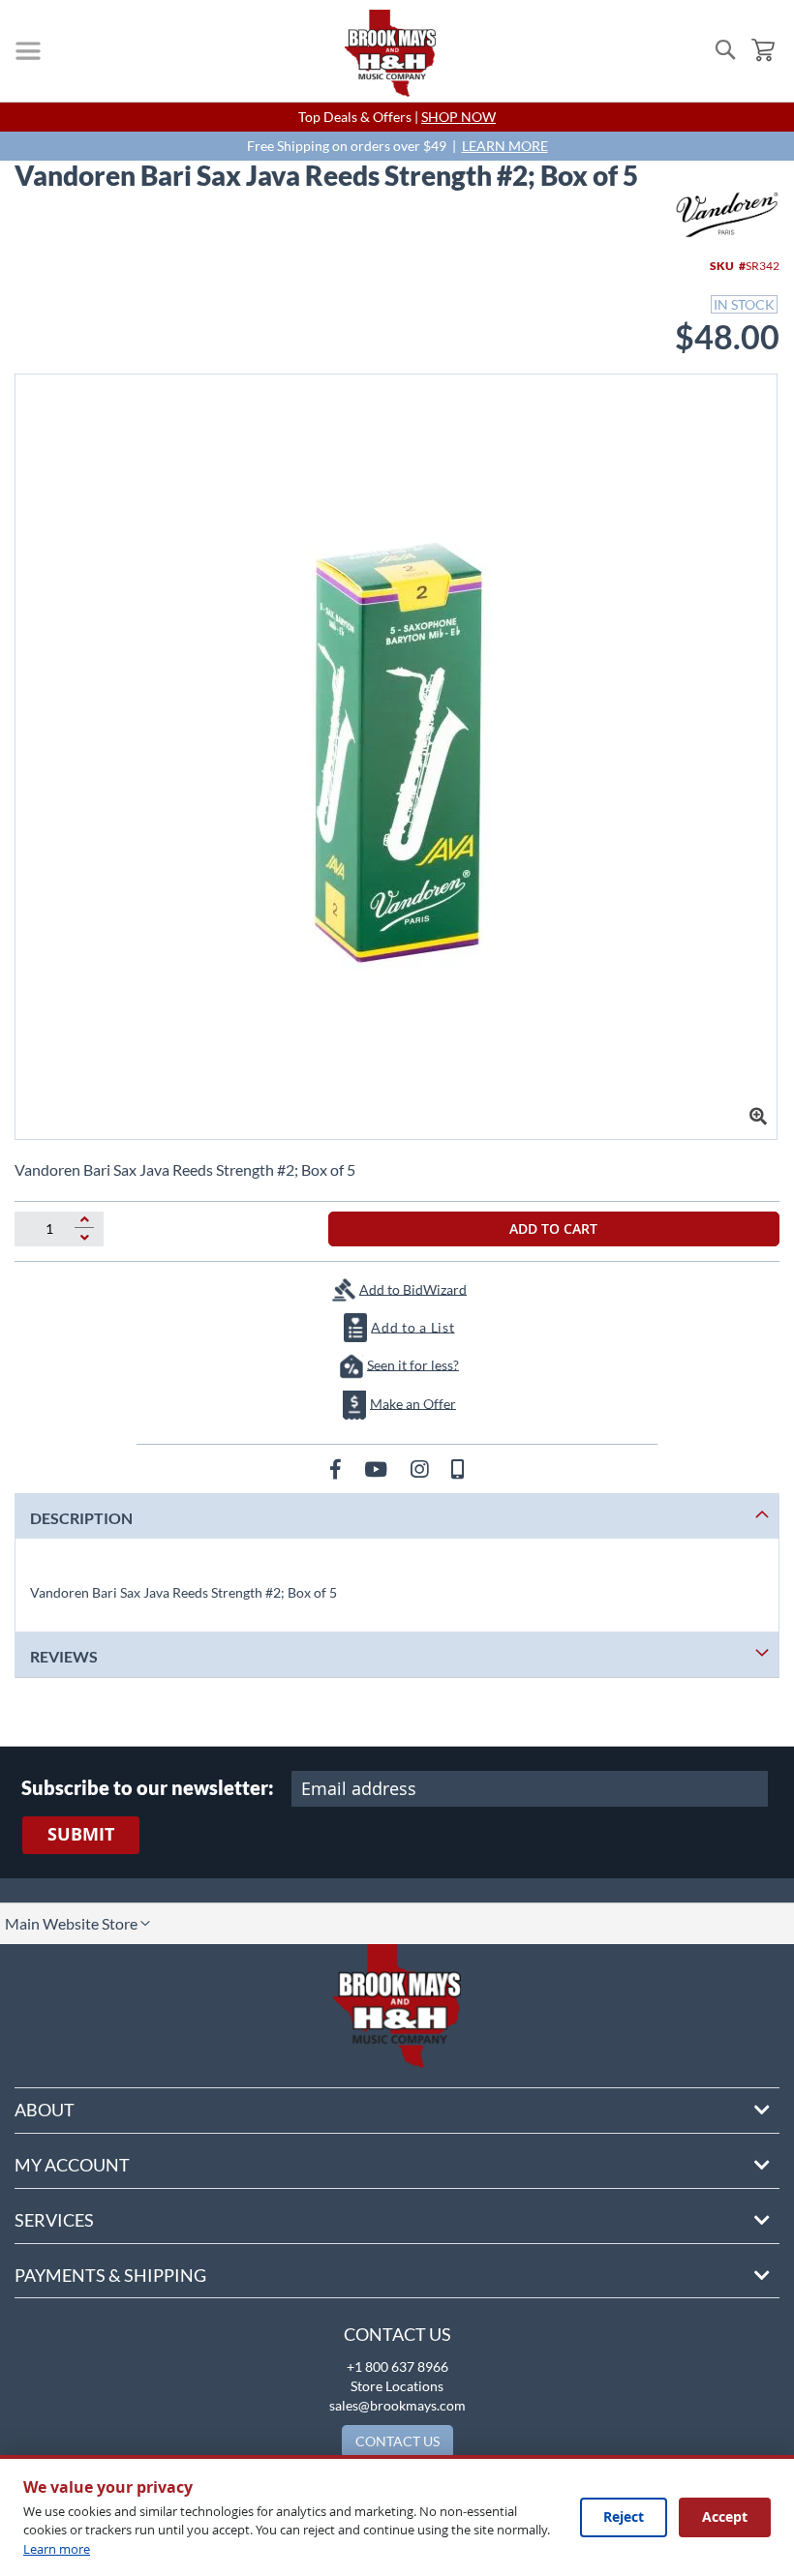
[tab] (397, 1516)
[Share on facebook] (337, 1468)
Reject (624, 2516)
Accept (725, 2516)
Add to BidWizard (413, 1288)
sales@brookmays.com (397, 2405)
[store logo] (390, 53)
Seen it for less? (413, 1364)
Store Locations (397, 2386)
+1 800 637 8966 (397, 2366)
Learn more (57, 2549)
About (45, 2110)
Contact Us (397, 2334)
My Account (72, 2165)
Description (81, 1518)
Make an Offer (413, 1403)
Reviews (64, 1656)
